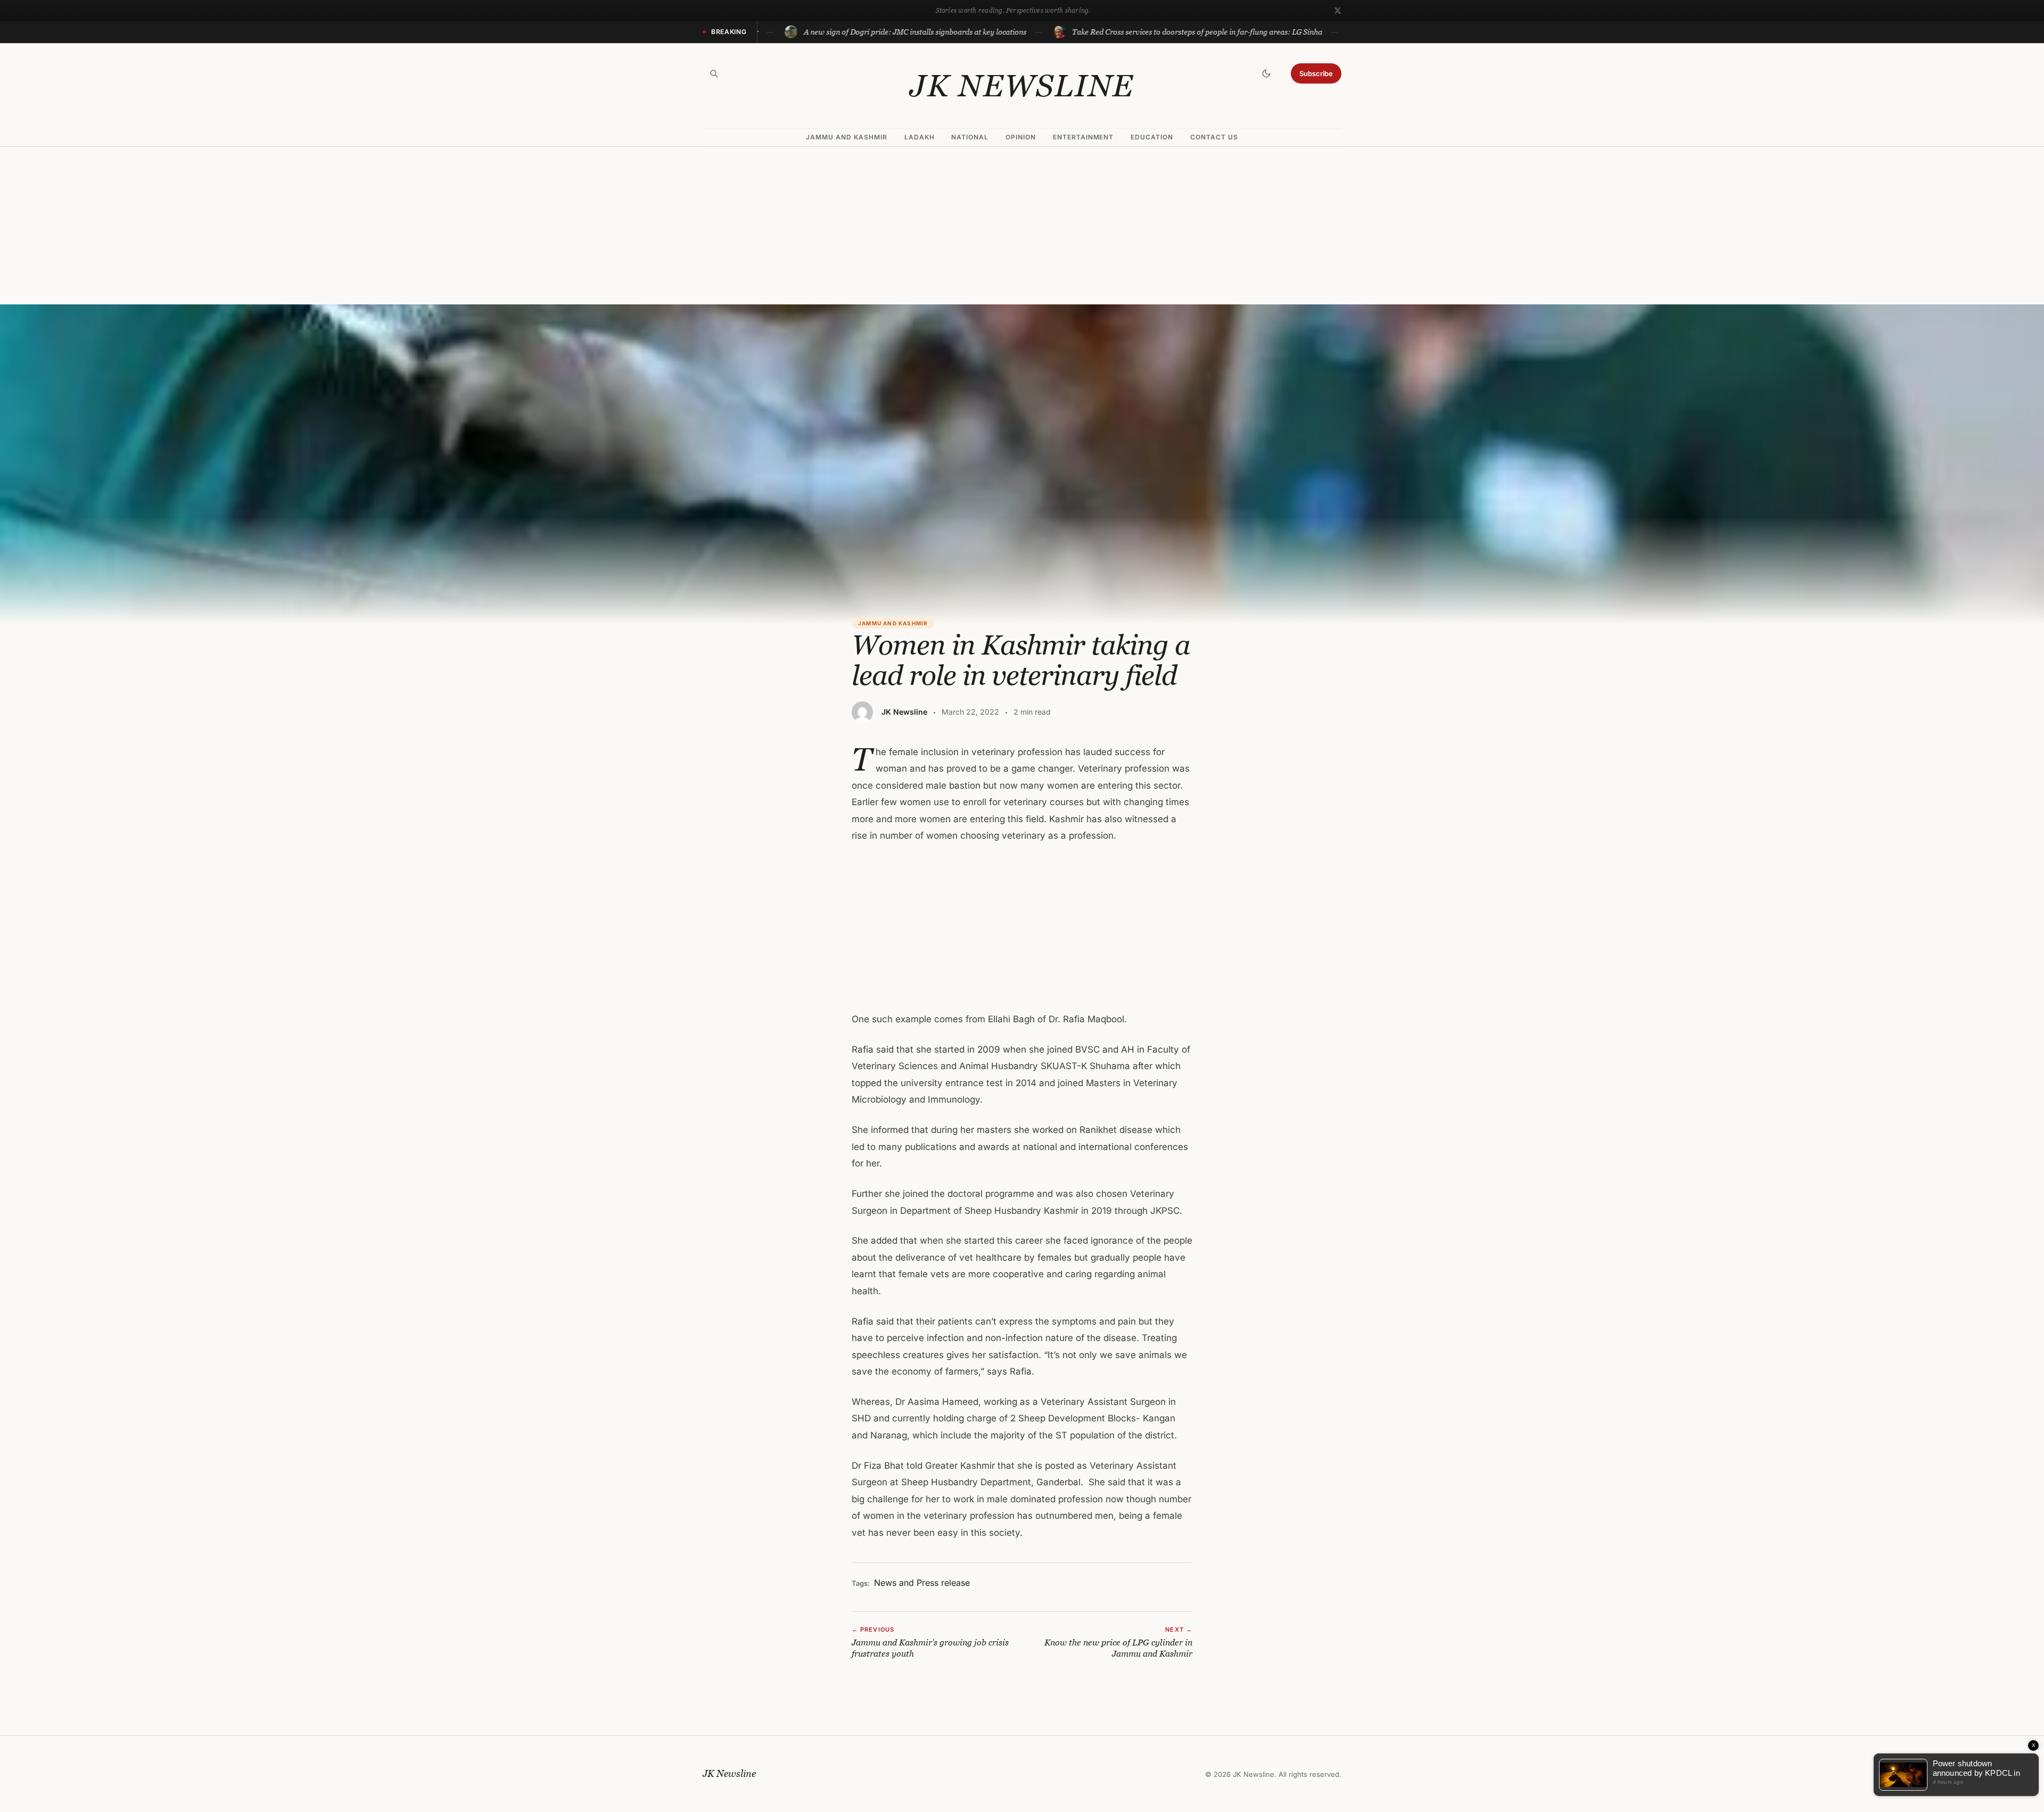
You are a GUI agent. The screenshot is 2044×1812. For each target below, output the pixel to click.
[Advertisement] (1022, 226)
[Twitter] (1338, 11)
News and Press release (922, 1583)
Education (1152, 137)
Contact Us (1214, 137)
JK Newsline (1022, 86)
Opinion (1021, 137)
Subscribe (1316, 73)
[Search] (714, 73)
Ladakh (920, 137)
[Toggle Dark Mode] (1266, 73)
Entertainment (1083, 137)
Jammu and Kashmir (846, 137)
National (970, 137)
